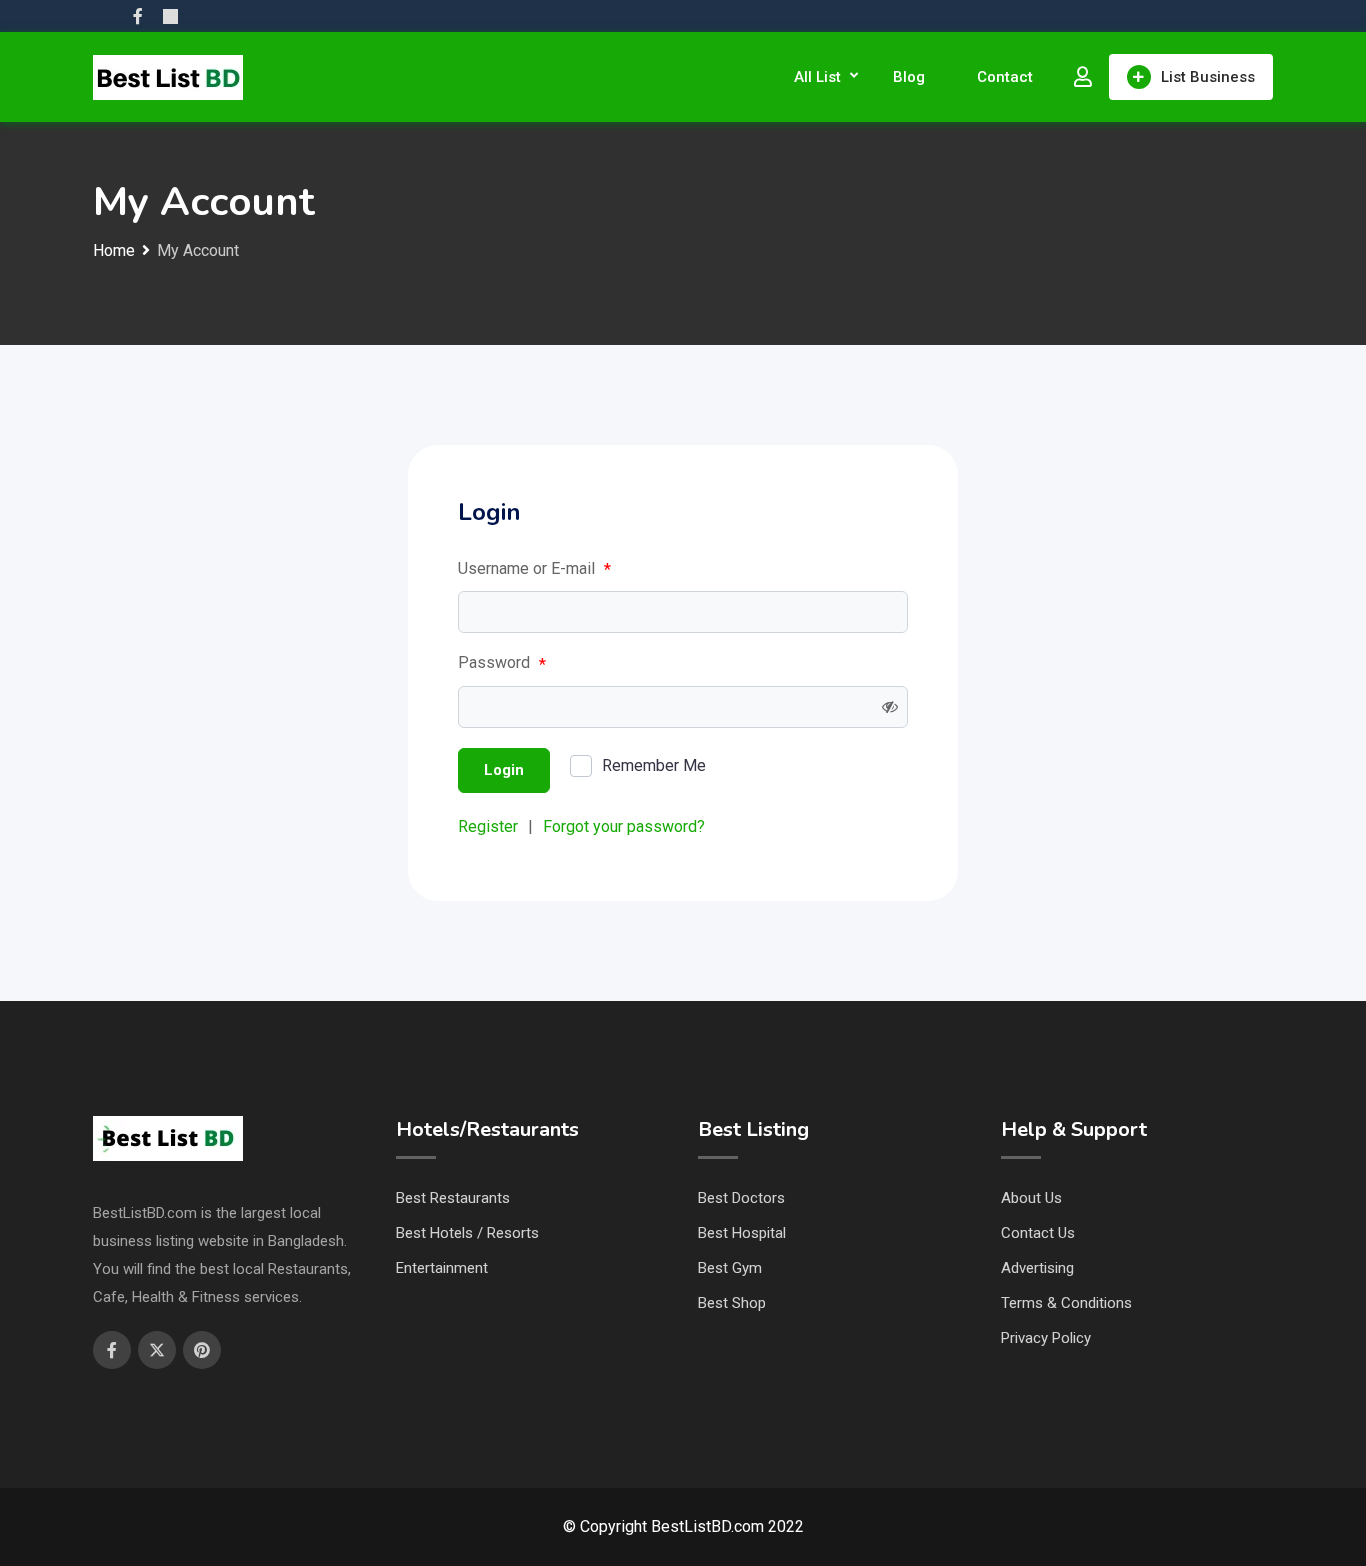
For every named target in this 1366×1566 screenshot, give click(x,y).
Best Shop (732, 1303)
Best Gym (730, 1268)
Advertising (1037, 1268)
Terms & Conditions (1066, 1303)
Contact (1005, 77)
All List (817, 77)
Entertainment (442, 1268)
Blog (909, 77)
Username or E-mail (534, 569)
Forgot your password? (624, 826)
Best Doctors (741, 1198)
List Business (1208, 77)
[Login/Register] (1083, 77)
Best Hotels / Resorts (467, 1233)
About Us (1031, 1198)
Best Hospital (742, 1233)
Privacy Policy (1046, 1338)
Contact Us (1038, 1233)
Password (502, 663)
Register (488, 826)
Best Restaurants (453, 1198)
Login (504, 770)
